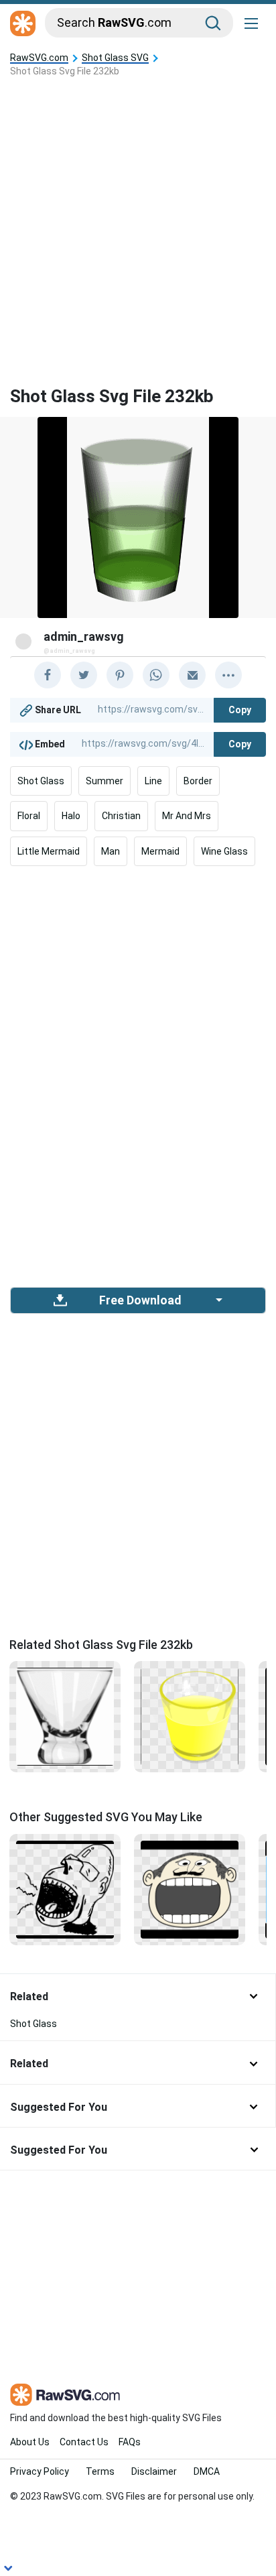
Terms (100, 2471)
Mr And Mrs (187, 816)
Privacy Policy (40, 2471)
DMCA (207, 2471)
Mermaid (160, 851)
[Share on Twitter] (84, 675)
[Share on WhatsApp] (156, 675)
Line (153, 781)
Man (111, 851)
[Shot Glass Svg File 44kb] (190, 1716)
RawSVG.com (39, 58)
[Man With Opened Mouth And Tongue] (65, 1888)
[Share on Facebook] (48, 675)
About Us (30, 2442)
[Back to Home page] (23, 24)
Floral (29, 816)
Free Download (140, 1300)
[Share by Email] (192, 675)
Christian (121, 816)
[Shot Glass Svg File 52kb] (65, 1716)
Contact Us (84, 2442)
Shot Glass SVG (115, 58)
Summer (105, 781)
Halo (71, 816)
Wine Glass (224, 851)
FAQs (130, 2442)
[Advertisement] (138, 221)
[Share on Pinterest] (120, 675)
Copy (240, 710)
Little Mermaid (49, 851)
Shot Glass (41, 781)
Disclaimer (154, 2471)
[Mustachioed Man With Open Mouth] (190, 1888)
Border (198, 781)
